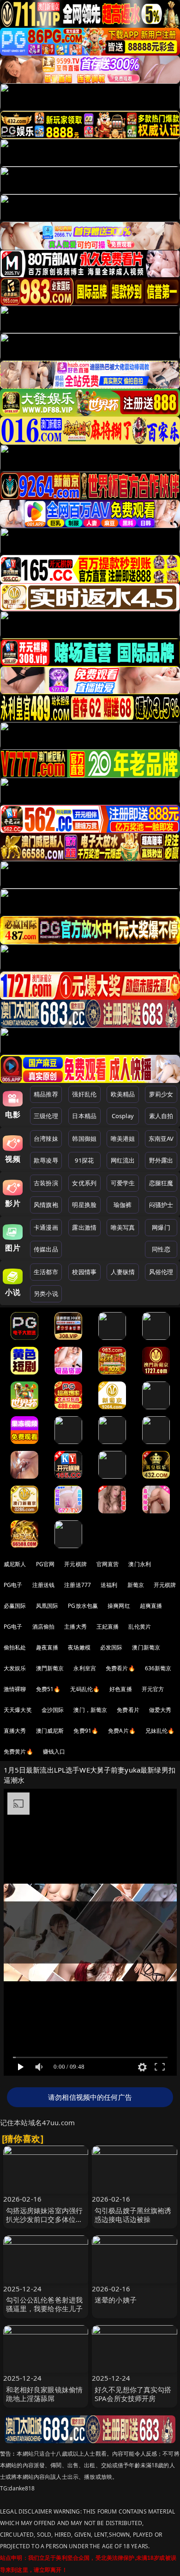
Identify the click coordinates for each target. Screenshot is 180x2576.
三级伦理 (46, 1116)
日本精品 (84, 1116)
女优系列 (84, 1183)
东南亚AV (161, 1139)
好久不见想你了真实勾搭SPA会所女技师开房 (133, 2394)
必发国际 (111, 1647)
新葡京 (136, 1585)
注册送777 (78, 1585)
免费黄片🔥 (18, 1752)
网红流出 (123, 1160)
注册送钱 (44, 1585)
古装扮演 (46, 1183)
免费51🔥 (48, 1689)
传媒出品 (46, 1249)
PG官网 (45, 1564)
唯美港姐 (123, 1139)
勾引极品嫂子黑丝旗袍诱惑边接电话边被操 (133, 2215)
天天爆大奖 (18, 1710)
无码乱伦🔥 (85, 1689)
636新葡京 (158, 1668)
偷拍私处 (15, 1647)
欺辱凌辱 (46, 1160)
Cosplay (123, 1116)
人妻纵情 (123, 1272)
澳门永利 (140, 1564)
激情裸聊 (15, 1689)
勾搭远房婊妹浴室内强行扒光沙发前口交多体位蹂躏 (45, 2219)
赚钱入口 (54, 1752)
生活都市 (46, 1272)
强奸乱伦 (84, 1094)
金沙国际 (53, 1710)
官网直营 (108, 1564)
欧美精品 (123, 1094)
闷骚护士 (161, 1205)
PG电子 (13, 1585)
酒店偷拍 (44, 1627)
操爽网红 (119, 1606)
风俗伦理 (161, 1272)
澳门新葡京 (146, 1647)
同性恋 (161, 1249)
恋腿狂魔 (161, 1183)
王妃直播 (108, 1627)
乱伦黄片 (140, 1627)
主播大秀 (75, 1627)
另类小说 (46, 1294)
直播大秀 (15, 1731)
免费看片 (128, 1710)
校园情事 (84, 1272)
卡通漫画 (46, 1227)
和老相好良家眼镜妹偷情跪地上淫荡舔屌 (45, 2394)
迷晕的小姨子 (116, 2300)
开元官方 (153, 1689)
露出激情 (84, 1227)
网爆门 (161, 1227)
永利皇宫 (85, 1668)
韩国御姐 (84, 1139)
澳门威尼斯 (50, 1731)
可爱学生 (123, 1183)
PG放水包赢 (83, 1606)
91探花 (84, 1160)
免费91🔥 (86, 1731)
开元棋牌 (75, 1564)
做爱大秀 (160, 1710)
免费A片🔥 (122, 1731)
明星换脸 (84, 1205)
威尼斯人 (15, 1564)
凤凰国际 (47, 1606)
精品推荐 (46, 1094)
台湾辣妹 (46, 1139)
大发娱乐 (15, 1668)
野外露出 (161, 1160)
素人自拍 (161, 1116)
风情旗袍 (46, 1205)
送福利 (109, 1585)
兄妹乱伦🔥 (160, 1731)
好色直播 (121, 1689)
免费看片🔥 (120, 1668)
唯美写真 (123, 1227)
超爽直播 (151, 1606)
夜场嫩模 (79, 1647)
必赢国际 (15, 1606)
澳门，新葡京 (90, 1710)
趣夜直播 (47, 1647)
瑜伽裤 (123, 1205)
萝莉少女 (161, 1094)
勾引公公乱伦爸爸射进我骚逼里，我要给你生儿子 (45, 2304)
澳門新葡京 (50, 1668)
